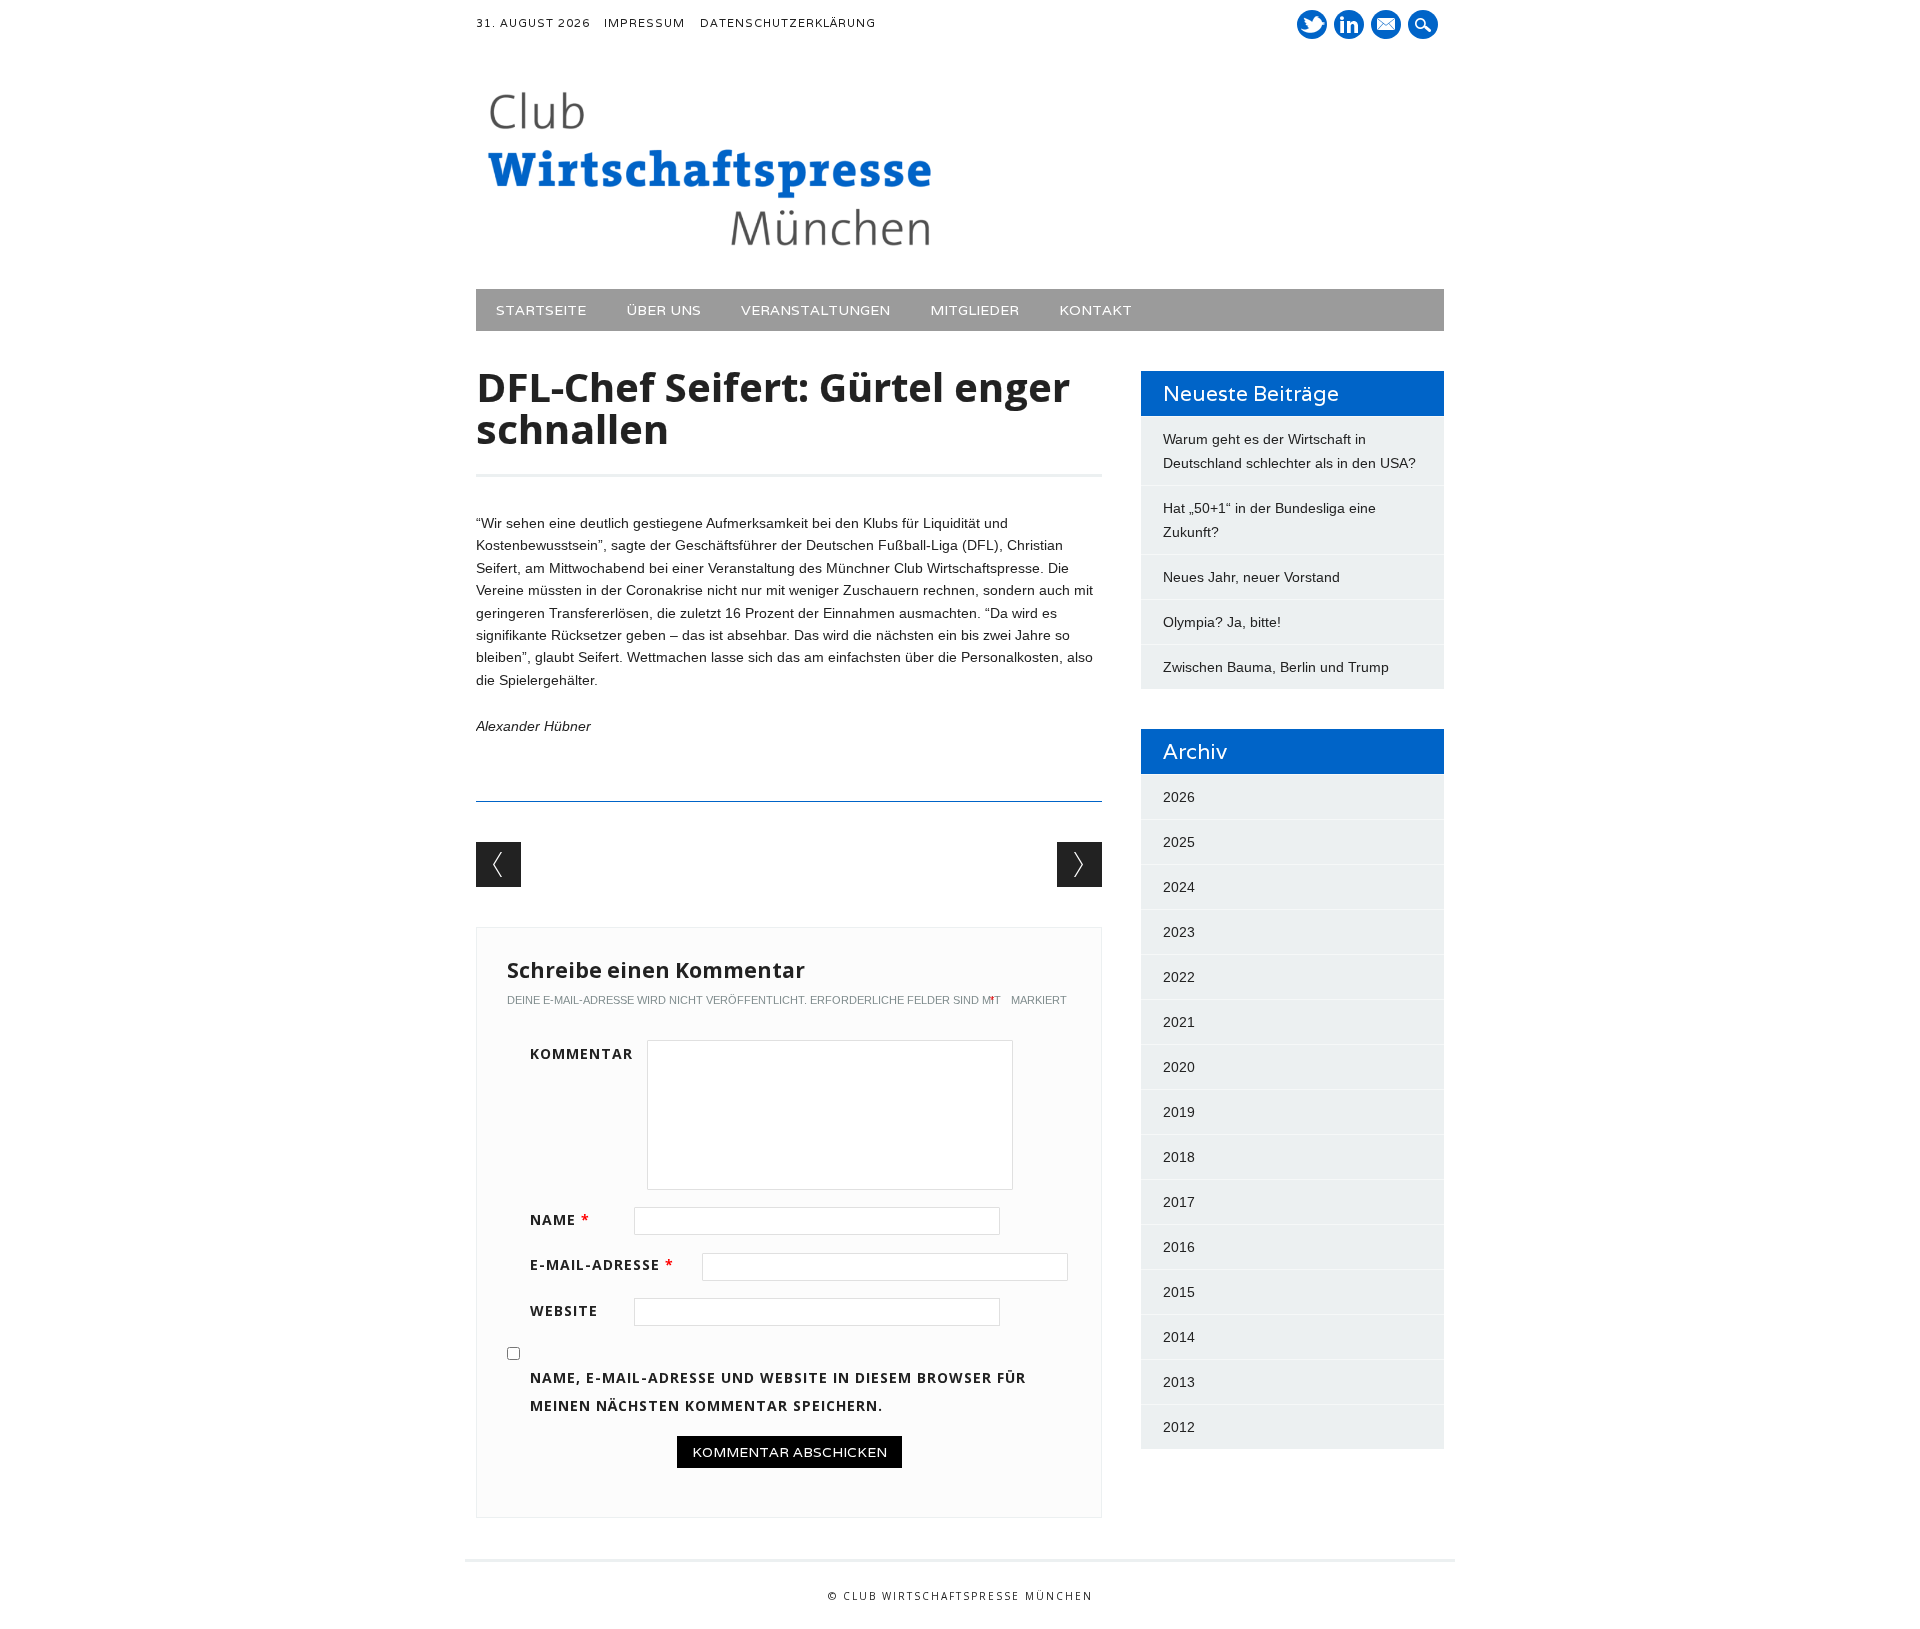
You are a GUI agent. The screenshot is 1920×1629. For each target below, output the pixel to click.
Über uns (663, 310)
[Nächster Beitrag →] (1079, 864)
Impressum (644, 23)
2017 (1179, 1202)
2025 (1179, 842)
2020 (1179, 1067)
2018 (1179, 1157)
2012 (1179, 1427)
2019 (1179, 1112)
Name (560, 1219)
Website (564, 1310)
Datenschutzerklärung (788, 23)
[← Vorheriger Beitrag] (498, 864)
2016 (1179, 1247)
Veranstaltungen (815, 310)
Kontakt (1095, 310)
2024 (1179, 887)
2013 (1179, 1382)
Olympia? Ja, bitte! (1222, 622)
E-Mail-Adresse (602, 1264)
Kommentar (581, 1053)
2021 (1179, 1022)
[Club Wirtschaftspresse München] (709, 247)
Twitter (1312, 24)
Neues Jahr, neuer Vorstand (1251, 577)
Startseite (541, 310)
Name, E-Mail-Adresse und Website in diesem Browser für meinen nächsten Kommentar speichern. (778, 1391)
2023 (1179, 932)
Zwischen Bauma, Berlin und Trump (1276, 667)
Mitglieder (974, 310)
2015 (1179, 1292)
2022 (1179, 977)
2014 (1179, 1337)
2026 (1179, 797)
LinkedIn (1349, 24)
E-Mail (1388, 26)
